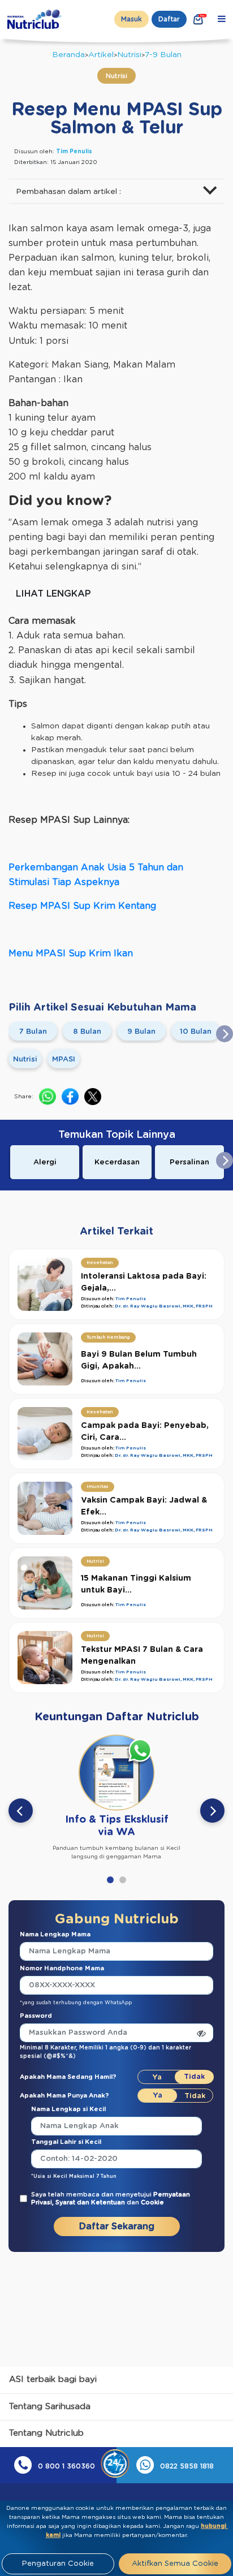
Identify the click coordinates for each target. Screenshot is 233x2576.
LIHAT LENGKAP (53, 594)
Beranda (68, 55)
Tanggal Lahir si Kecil (66, 2142)
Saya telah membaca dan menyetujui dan (111, 2199)
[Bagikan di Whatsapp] (48, 1097)
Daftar (169, 19)
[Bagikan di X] (93, 1097)
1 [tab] (110, 1880)
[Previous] (21, 1811)
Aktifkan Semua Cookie (175, 2564)
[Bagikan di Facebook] (70, 1097)
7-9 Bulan (163, 55)
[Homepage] (36, 19)
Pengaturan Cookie (58, 2564)
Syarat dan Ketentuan (91, 2202)
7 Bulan (33, 1032)
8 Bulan (87, 1032)
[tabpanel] (116, 1795)
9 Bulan (141, 1032)
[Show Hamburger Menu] (222, 19)
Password (36, 2016)
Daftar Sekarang (117, 2227)
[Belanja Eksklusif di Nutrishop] (199, 19)
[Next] (212, 1811)
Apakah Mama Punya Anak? (64, 2096)
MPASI (64, 1060)
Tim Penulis (74, 152)
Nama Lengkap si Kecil (68, 2109)
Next (225, 1034)
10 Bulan (196, 1032)
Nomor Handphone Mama (62, 1968)
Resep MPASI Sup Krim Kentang (82, 906)
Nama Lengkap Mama (55, 1934)
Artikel (101, 55)
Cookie (152, 2202)
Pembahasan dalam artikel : (68, 192)
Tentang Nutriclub (46, 2433)
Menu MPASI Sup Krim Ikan (71, 953)
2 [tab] (123, 1880)
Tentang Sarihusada (50, 2407)
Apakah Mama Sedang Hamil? (68, 2077)
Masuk (131, 19)
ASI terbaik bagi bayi (53, 2379)
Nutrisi (129, 55)
